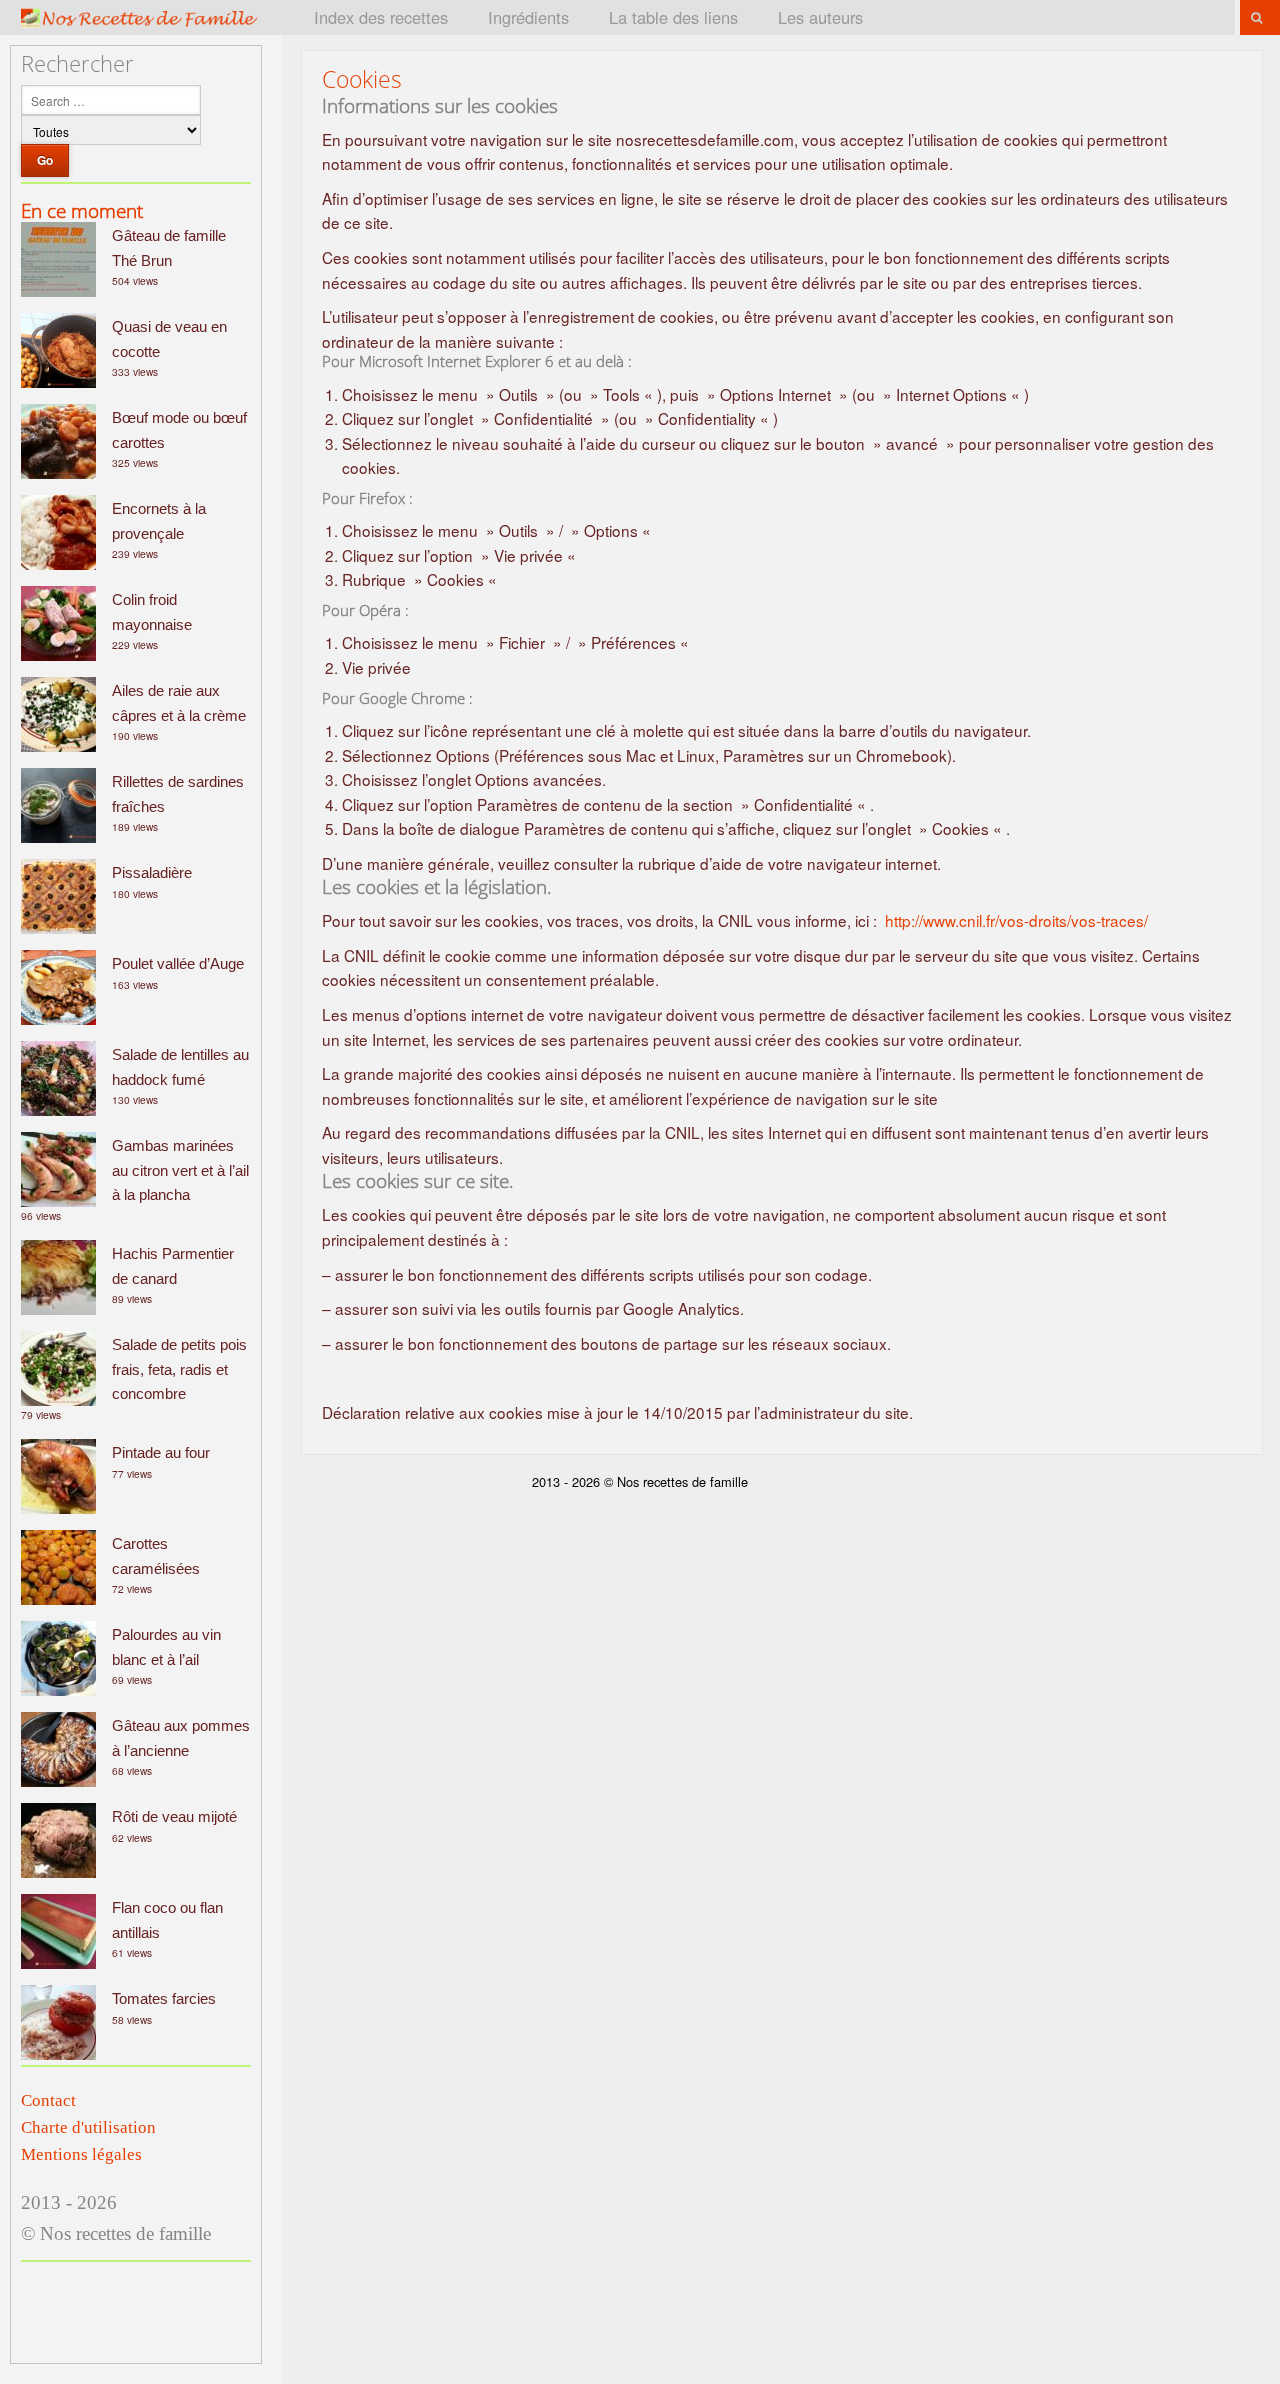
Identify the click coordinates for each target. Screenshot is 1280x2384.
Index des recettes (381, 17)
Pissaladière (152, 872)
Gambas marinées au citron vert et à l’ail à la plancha (180, 1170)
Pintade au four (161, 1452)
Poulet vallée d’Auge (178, 963)
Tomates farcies (164, 1998)
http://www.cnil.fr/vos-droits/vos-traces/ (1016, 920)
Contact (48, 2100)
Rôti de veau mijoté (174, 1816)
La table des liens (673, 17)
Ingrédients (528, 17)
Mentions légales (81, 2154)
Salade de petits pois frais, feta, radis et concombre (179, 1369)
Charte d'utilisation (88, 2127)
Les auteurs (820, 17)
